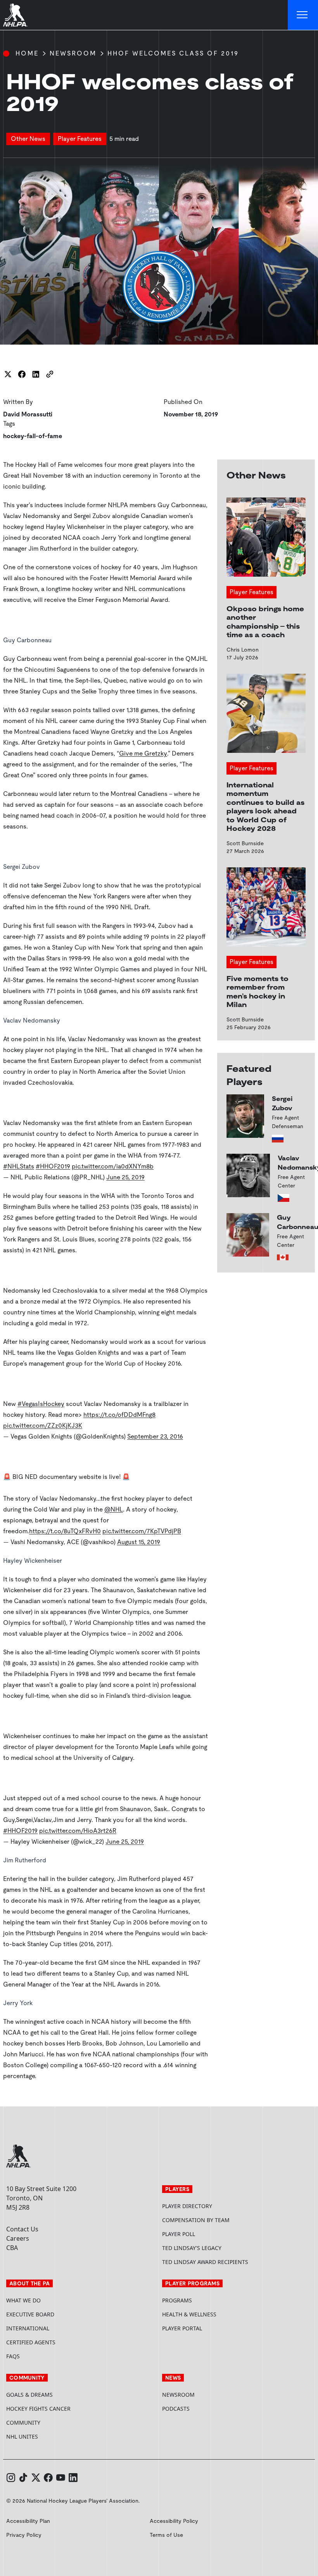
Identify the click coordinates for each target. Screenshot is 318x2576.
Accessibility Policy (174, 2521)
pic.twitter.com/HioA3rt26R (78, 1831)
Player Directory (187, 2206)
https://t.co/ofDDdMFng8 (119, 1415)
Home (27, 53)
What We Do (23, 2300)
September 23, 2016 (155, 1436)
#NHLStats (19, 1166)
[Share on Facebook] (22, 374)
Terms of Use (166, 2535)
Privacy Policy (24, 2535)
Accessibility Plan (28, 2521)
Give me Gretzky (143, 753)
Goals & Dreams (29, 2395)
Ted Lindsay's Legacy (192, 2248)
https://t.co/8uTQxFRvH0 (65, 1531)
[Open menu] (303, 15)
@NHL (114, 1509)
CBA (12, 2248)
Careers (18, 2238)
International (28, 2328)
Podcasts (176, 2409)
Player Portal (211, 2328)
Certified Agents (31, 2342)
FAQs (13, 2356)
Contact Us (22, 2229)
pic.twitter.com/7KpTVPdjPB (142, 1531)
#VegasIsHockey (41, 1404)
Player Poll (179, 2234)
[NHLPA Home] (16, 15)
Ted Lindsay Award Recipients (205, 2262)
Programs (177, 2300)
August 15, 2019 (139, 1542)
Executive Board (30, 2314)
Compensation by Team (196, 2220)
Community (23, 2423)
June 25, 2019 (125, 1177)
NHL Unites (51, 2436)
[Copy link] (50, 374)
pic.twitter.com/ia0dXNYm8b (113, 1166)
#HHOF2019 (53, 1166)
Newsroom (73, 53)
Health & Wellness (189, 2314)
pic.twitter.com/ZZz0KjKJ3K (43, 1426)
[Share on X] (8, 374)
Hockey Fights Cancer (38, 2409)
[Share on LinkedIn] (36, 374)
